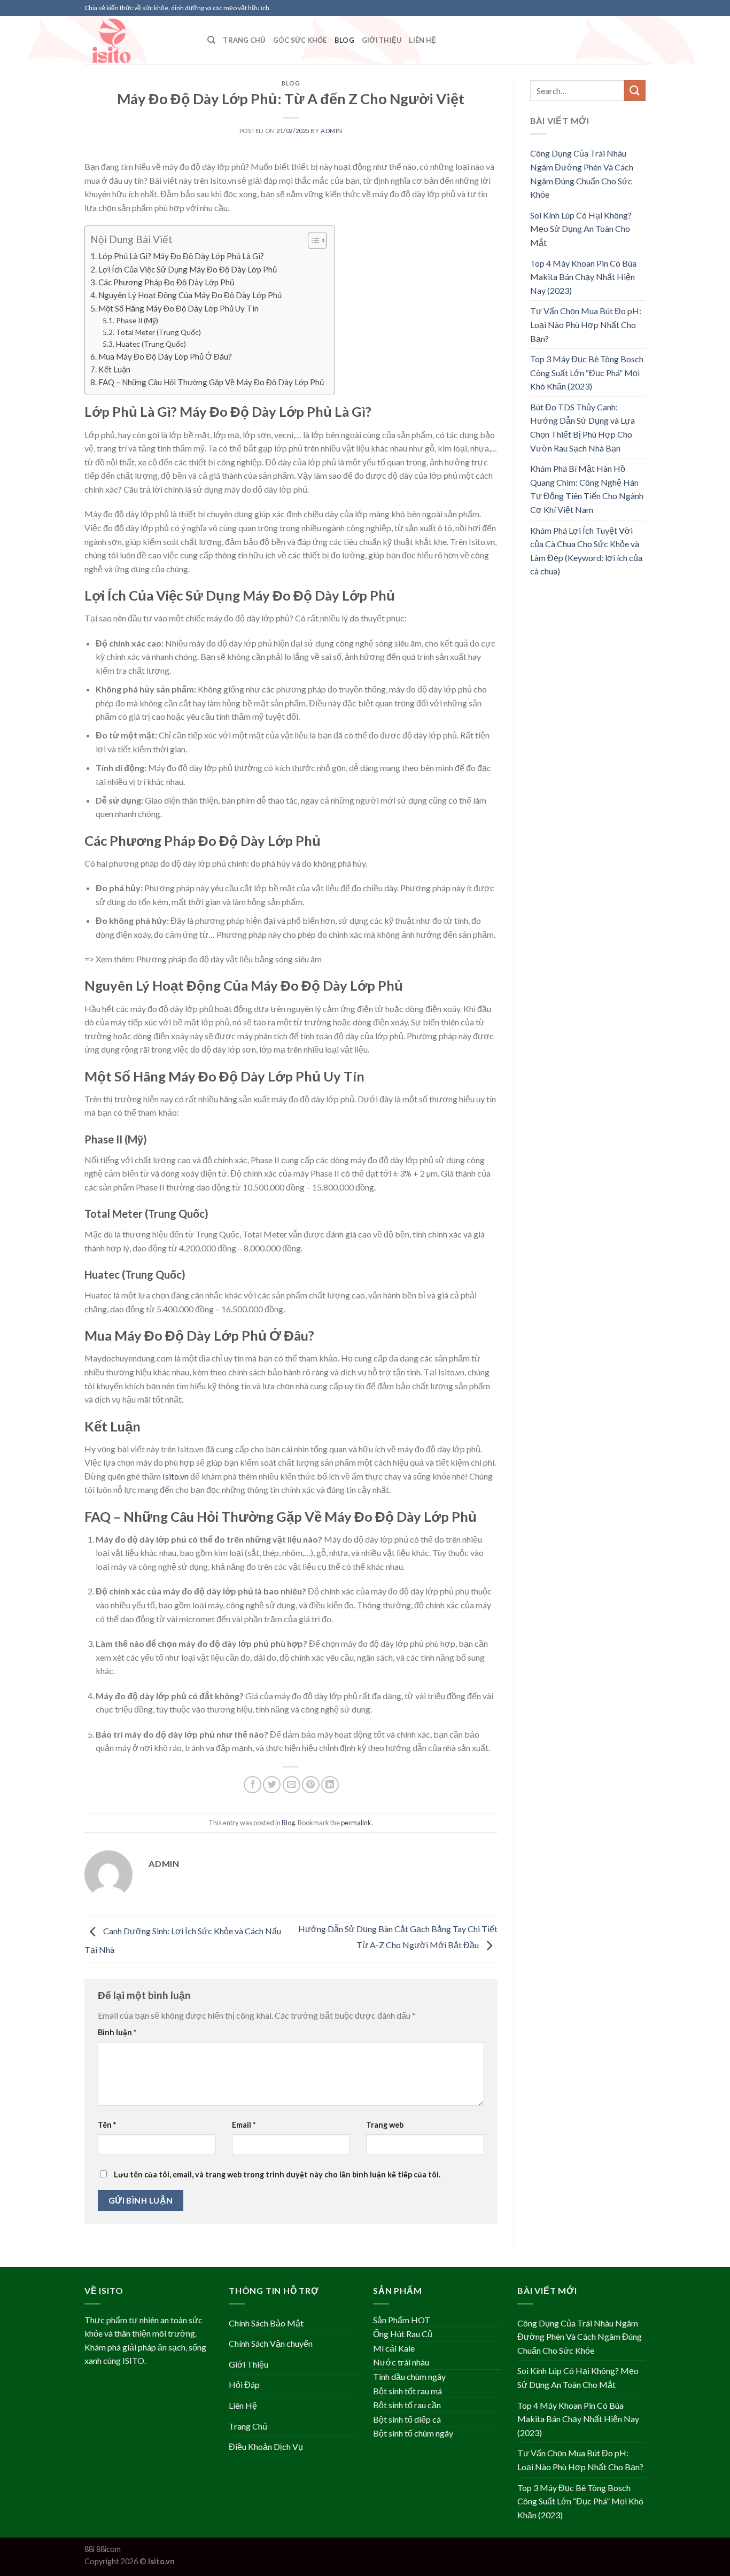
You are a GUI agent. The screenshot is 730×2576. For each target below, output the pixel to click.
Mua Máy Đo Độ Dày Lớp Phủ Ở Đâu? (165, 356)
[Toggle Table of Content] (312, 240)
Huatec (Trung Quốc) (151, 344)
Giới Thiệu (382, 40)
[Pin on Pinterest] (311, 1785)
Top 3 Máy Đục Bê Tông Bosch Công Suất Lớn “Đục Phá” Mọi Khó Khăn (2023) (587, 372)
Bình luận (117, 2032)
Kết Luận (114, 369)
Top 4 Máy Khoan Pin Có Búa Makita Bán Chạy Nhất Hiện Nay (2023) (583, 277)
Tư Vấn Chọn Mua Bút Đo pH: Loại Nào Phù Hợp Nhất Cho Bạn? (586, 324)
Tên (107, 2125)
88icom (108, 2549)
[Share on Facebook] (253, 1785)
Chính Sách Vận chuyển (271, 2343)
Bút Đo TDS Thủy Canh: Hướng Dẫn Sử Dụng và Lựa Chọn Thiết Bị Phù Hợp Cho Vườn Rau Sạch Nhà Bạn (583, 427)
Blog (344, 40)
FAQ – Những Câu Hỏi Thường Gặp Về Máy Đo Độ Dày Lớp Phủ (211, 382)
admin (332, 131)
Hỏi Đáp (244, 2384)
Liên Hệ (422, 40)
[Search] (211, 40)
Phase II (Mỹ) (137, 320)
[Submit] (635, 91)
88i (90, 2549)
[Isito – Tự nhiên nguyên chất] (138, 40)
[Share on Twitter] (272, 1785)
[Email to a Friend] (292, 1785)
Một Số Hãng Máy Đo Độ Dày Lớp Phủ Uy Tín (178, 308)
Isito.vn (176, 1476)
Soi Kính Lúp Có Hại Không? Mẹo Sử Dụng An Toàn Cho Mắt (581, 229)
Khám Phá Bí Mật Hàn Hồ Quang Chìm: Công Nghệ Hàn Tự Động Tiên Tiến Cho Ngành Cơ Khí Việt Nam (587, 489)
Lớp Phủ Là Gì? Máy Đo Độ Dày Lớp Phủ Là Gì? (181, 256)
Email (244, 2125)
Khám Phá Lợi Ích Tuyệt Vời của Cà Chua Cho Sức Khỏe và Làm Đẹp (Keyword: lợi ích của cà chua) (586, 551)
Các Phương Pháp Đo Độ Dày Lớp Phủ (166, 282)
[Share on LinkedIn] (330, 1785)
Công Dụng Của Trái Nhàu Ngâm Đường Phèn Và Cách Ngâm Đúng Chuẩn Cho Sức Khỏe (582, 174)
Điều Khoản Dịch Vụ (266, 2446)
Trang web (385, 2125)
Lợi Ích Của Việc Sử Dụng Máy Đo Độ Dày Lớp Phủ (188, 269)
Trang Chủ (244, 40)
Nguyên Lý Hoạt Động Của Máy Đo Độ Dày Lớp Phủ (190, 295)
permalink (356, 1823)
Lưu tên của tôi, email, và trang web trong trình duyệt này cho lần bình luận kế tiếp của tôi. (277, 2174)
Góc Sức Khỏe (300, 40)
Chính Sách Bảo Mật (266, 2323)
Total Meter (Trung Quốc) (158, 332)
